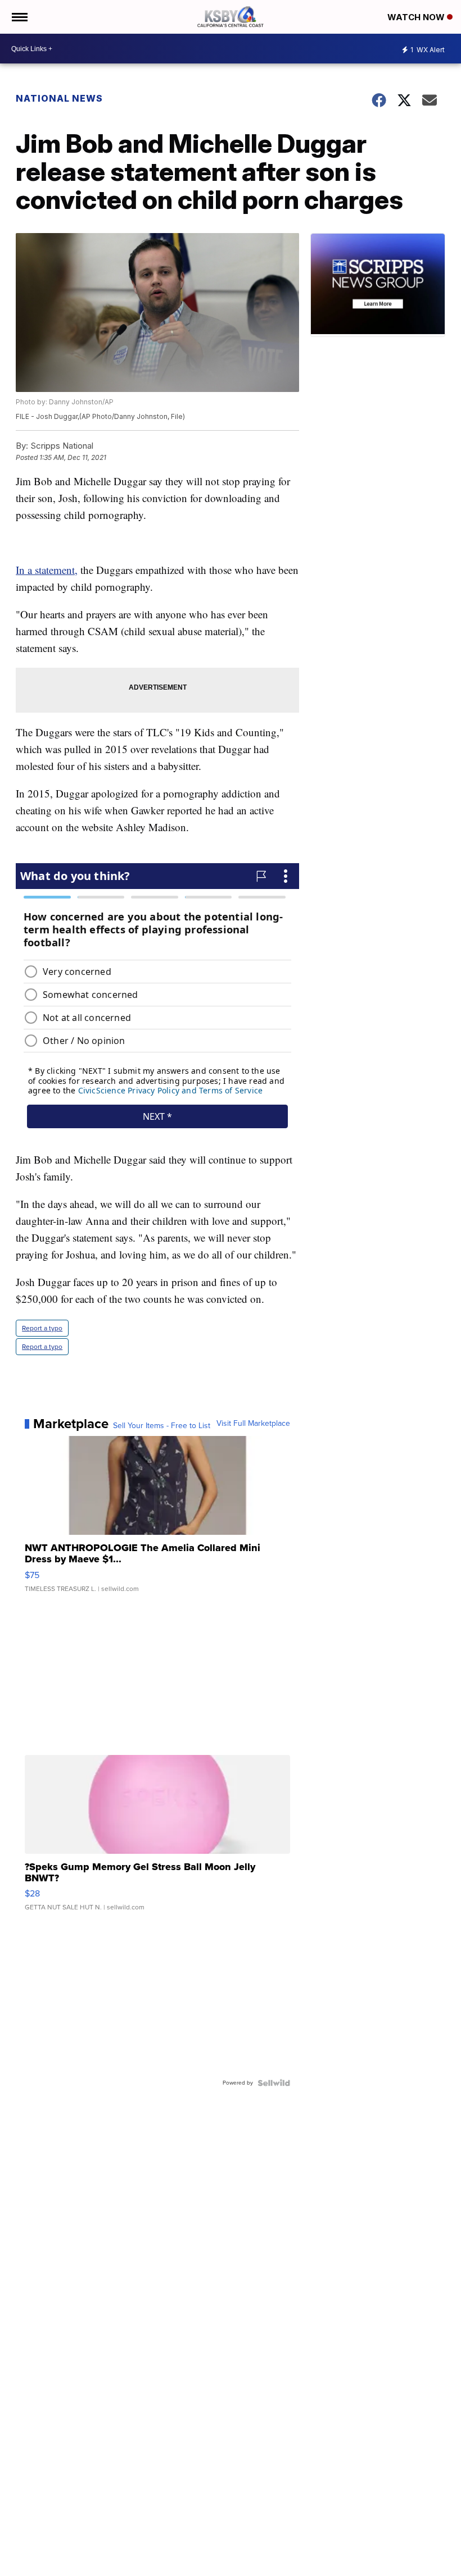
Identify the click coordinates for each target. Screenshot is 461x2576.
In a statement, (47, 570)
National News (59, 98)
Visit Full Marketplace (253, 1424)
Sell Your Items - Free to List (162, 1426)
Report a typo (42, 1328)
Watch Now (417, 17)
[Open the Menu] (19, 17)
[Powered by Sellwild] (274, 2083)
